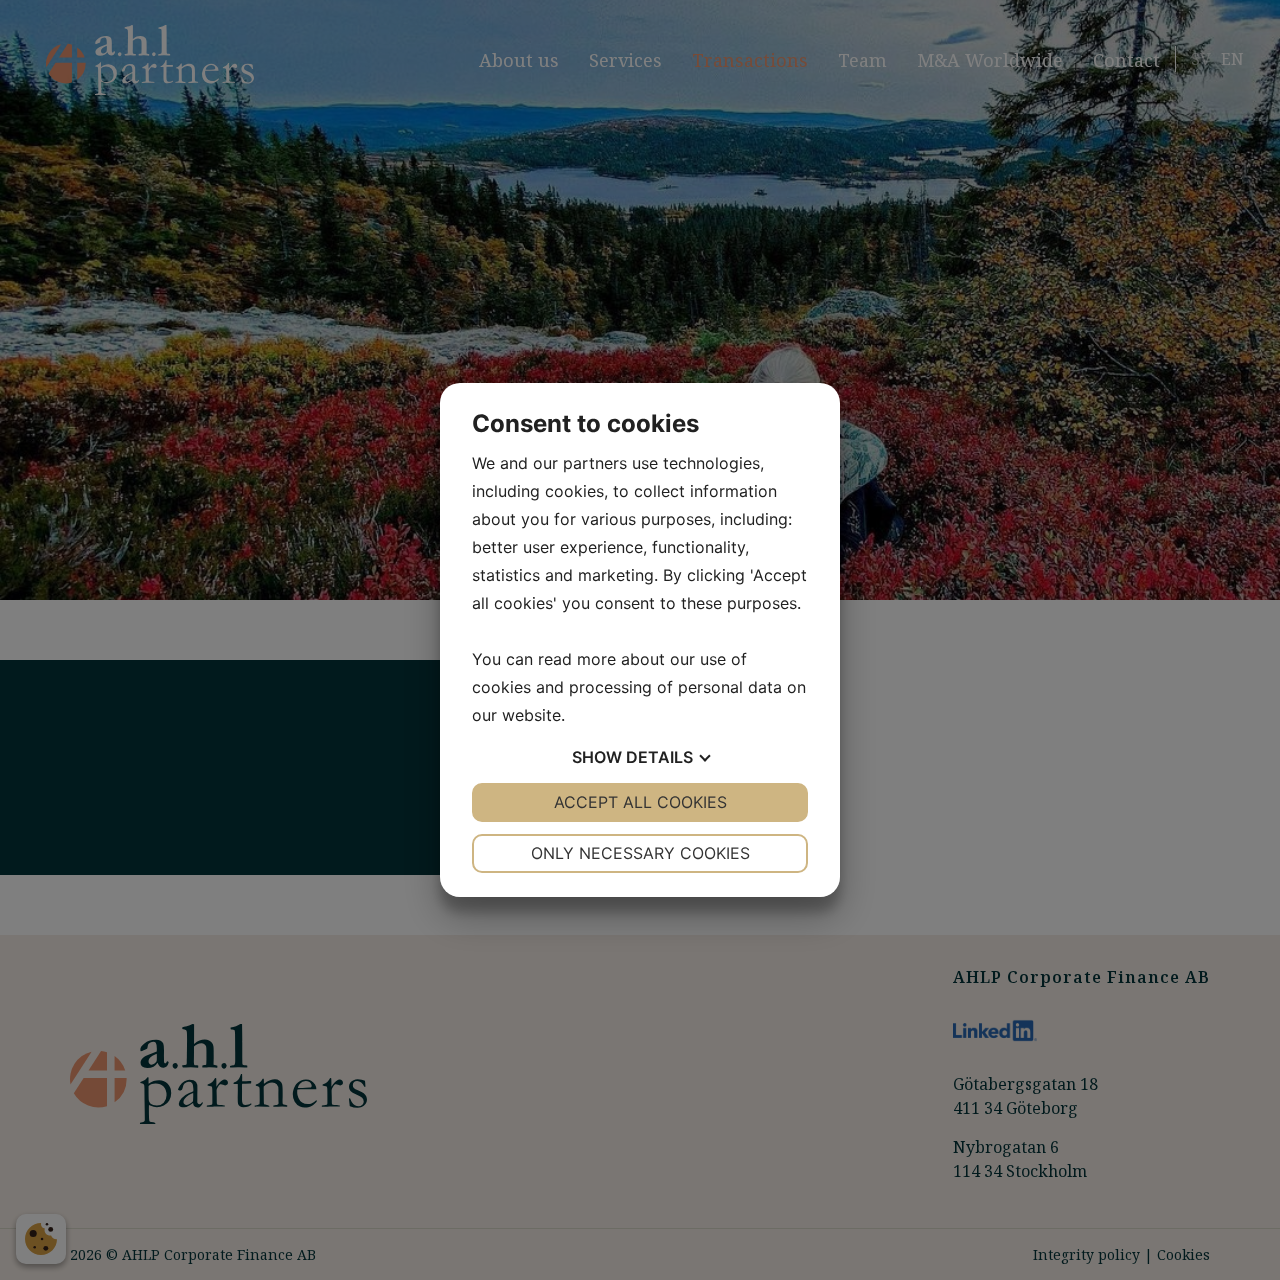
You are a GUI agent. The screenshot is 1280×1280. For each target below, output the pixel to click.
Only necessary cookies (640, 853)
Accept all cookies (640, 802)
